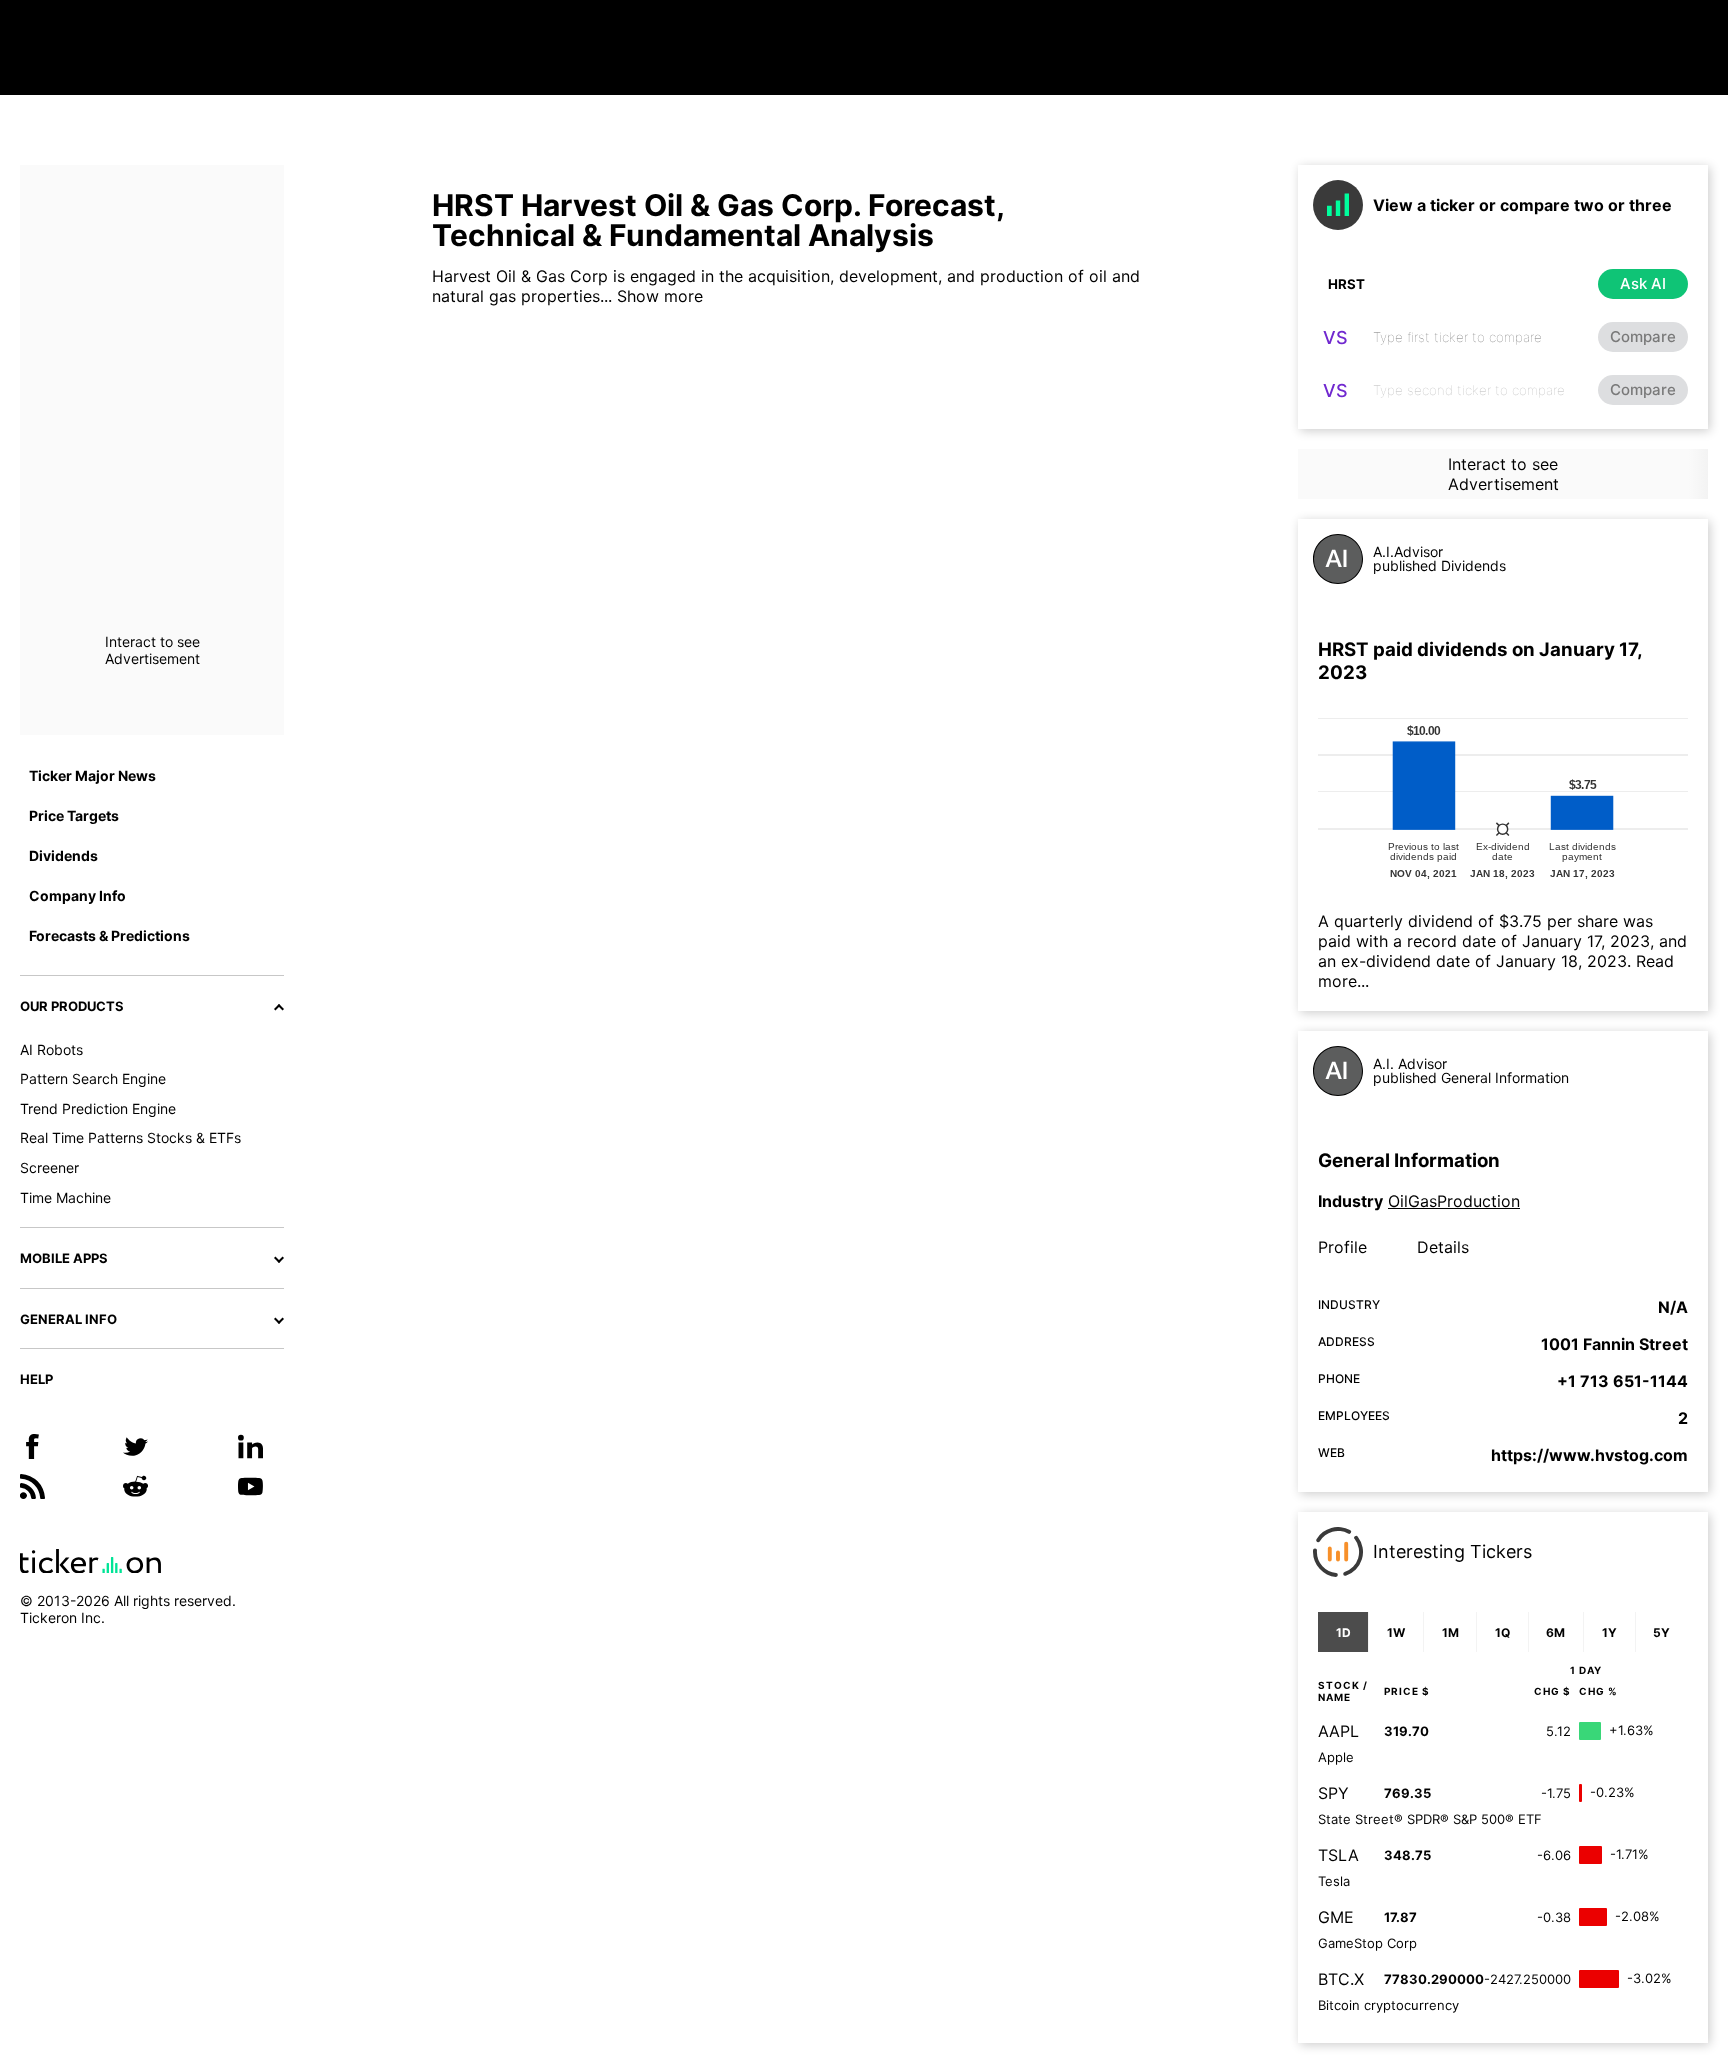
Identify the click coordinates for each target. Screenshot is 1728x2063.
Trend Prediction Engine (98, 1108)
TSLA (1338, 1855)
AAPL (1338, 1731)
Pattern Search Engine (93, 1078)
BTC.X (1341, 1979)
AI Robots (51, 1049)
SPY (1333, 1793)
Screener (49, 1167)
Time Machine (65, 1197)
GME (1336, 1917)
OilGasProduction (1454, 1201)
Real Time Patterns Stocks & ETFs (130, 1137)
